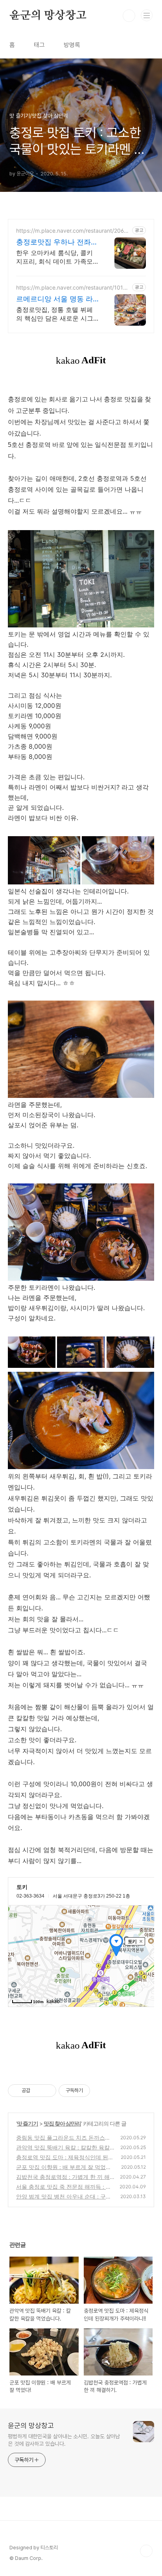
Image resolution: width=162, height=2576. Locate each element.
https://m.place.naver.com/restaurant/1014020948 (73, 287)
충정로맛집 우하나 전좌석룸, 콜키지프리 (57, 242)
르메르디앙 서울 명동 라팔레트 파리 (54, 299)
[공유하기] (38, 2091)
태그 (39, 45)
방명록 (72, 45)
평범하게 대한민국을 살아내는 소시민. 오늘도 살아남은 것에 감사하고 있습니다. (64, 2440)
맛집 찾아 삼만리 (62, 2123)
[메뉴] (147, 15)
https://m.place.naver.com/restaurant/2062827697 (73, 231)
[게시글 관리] (47, 2091)
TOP (146, 2551)
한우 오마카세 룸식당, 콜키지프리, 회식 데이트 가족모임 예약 (54, 257)
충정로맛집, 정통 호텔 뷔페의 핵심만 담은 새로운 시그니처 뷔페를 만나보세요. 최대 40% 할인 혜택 (55, 314)
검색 (129, 16)
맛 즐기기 (28, 2123)
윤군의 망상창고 (48, 16)
